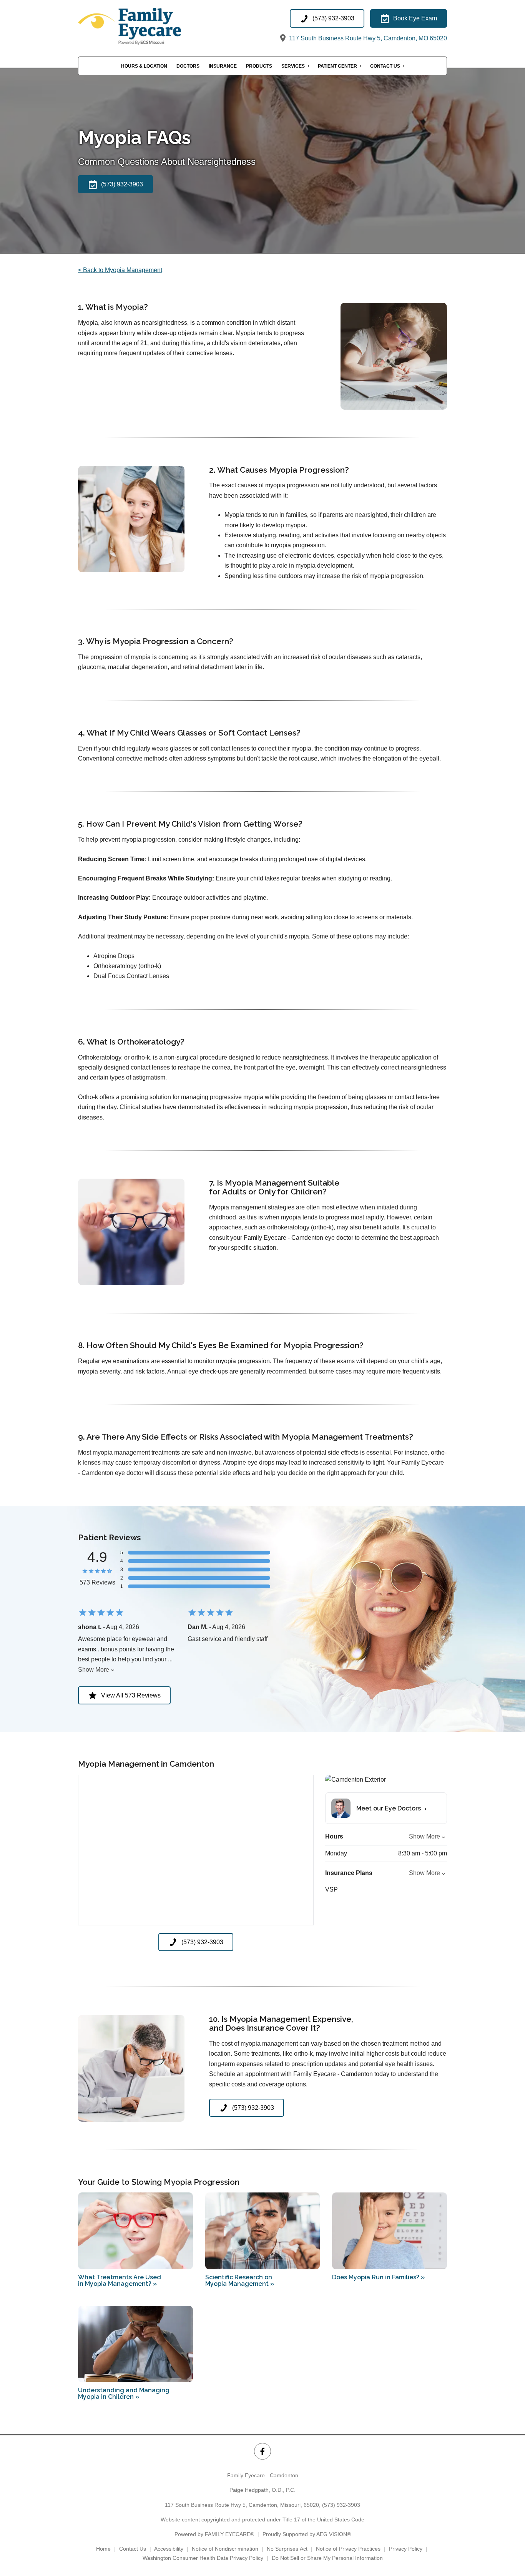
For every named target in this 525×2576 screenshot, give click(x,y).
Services (293, 66)
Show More (94, 1670)
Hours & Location (144, 66)
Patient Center (337, 66)
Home (103, 2549)
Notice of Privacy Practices (348, 2549)
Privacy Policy (406, 2549)
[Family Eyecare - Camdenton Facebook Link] (262, 2451)
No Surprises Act (287, 2549)
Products (259, 66)
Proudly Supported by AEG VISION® (307, 2534)
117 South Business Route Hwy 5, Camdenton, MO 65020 (367, 38)
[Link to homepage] (147, 26)
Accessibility (169, 2549)
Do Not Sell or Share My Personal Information (327, 2558)
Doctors (188, 66)
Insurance (223, 66)
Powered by (214, 2534)
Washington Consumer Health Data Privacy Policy (203, 2558)
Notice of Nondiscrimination (225, 2549)
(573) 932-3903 (341, 2505)
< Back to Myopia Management (120, 270)
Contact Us (385, 66)
